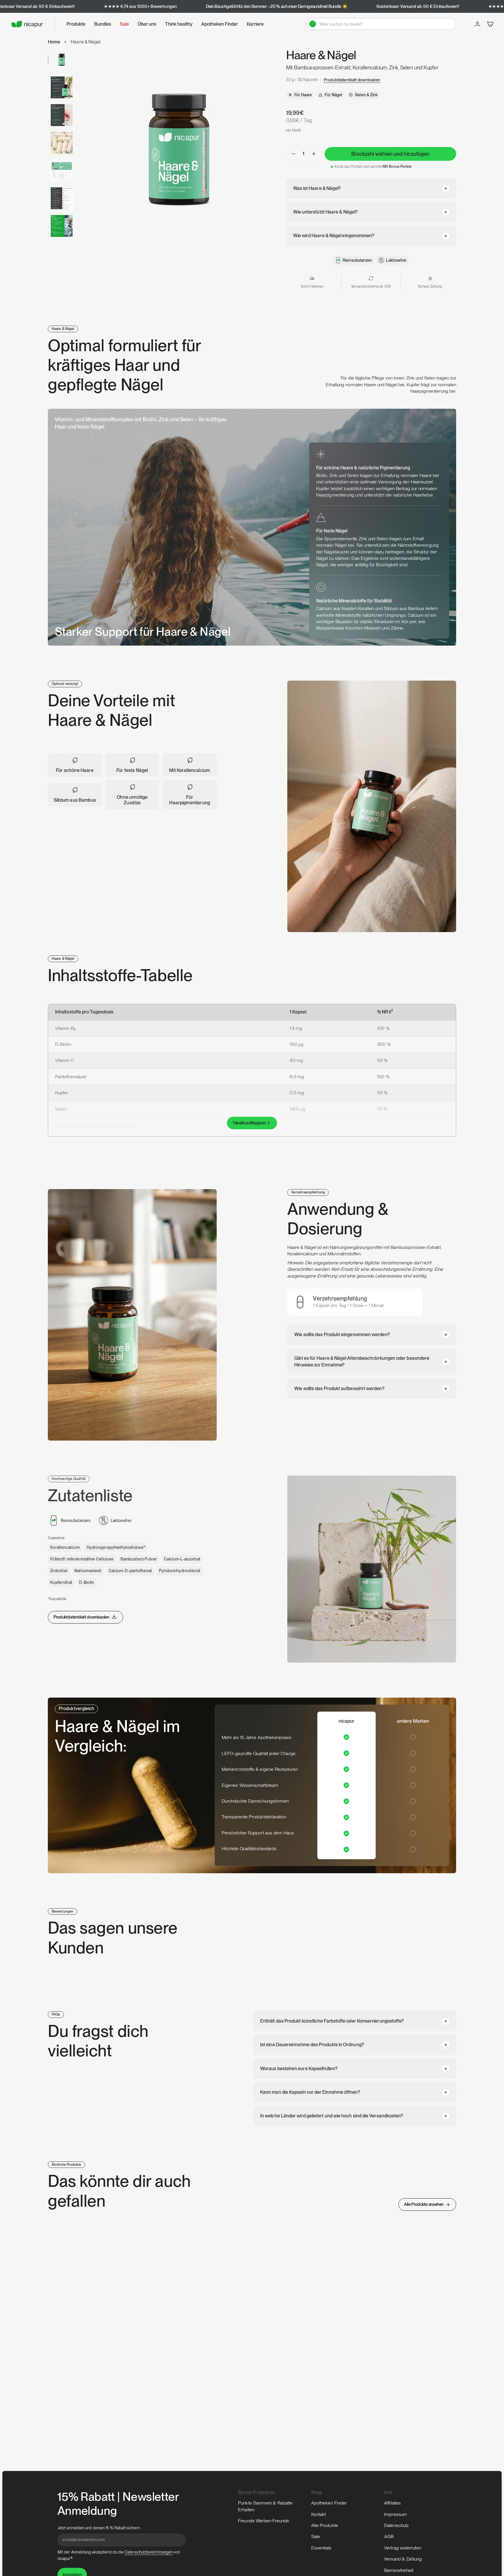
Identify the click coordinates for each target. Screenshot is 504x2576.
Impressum (395, 2514)
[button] (76, 24)
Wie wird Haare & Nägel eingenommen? (334, 236)
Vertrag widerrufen (402, 2548)
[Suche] (313, 24)
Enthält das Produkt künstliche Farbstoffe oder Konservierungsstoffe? (332, 2021)
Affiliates (392, 2503)
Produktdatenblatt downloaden (352, 80)
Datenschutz (396, 2525)
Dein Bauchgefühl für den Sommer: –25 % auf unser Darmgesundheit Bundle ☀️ (277, 6)
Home (54, 42)
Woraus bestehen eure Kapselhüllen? (299, 2069)
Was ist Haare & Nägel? (317, 188)
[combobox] (385, 24)
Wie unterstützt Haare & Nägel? (325, 212)
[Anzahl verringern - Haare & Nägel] (293, 154)
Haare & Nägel (85, 42)
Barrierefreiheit (399, 2570)
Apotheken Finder (329, 2503)
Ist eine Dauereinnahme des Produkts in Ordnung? (312, 2045)
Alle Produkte (325, 2525)
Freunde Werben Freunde (264, 2521)
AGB (389, 2536)
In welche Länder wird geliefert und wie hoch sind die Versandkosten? (332, 2116)
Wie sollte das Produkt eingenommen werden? (342, 1335)
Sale (316, 2536)
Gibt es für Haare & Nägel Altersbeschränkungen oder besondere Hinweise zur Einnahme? (362, 1361)
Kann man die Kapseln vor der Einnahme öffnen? (310, 2092)
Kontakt (319, 2514)
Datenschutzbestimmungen (149, 2552)
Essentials (321, 2548)
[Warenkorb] (490, 24)
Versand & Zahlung (403, 2559)
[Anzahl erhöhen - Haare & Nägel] (314, 154)
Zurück (78, 149)
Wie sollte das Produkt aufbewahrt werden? (339, 1389)
